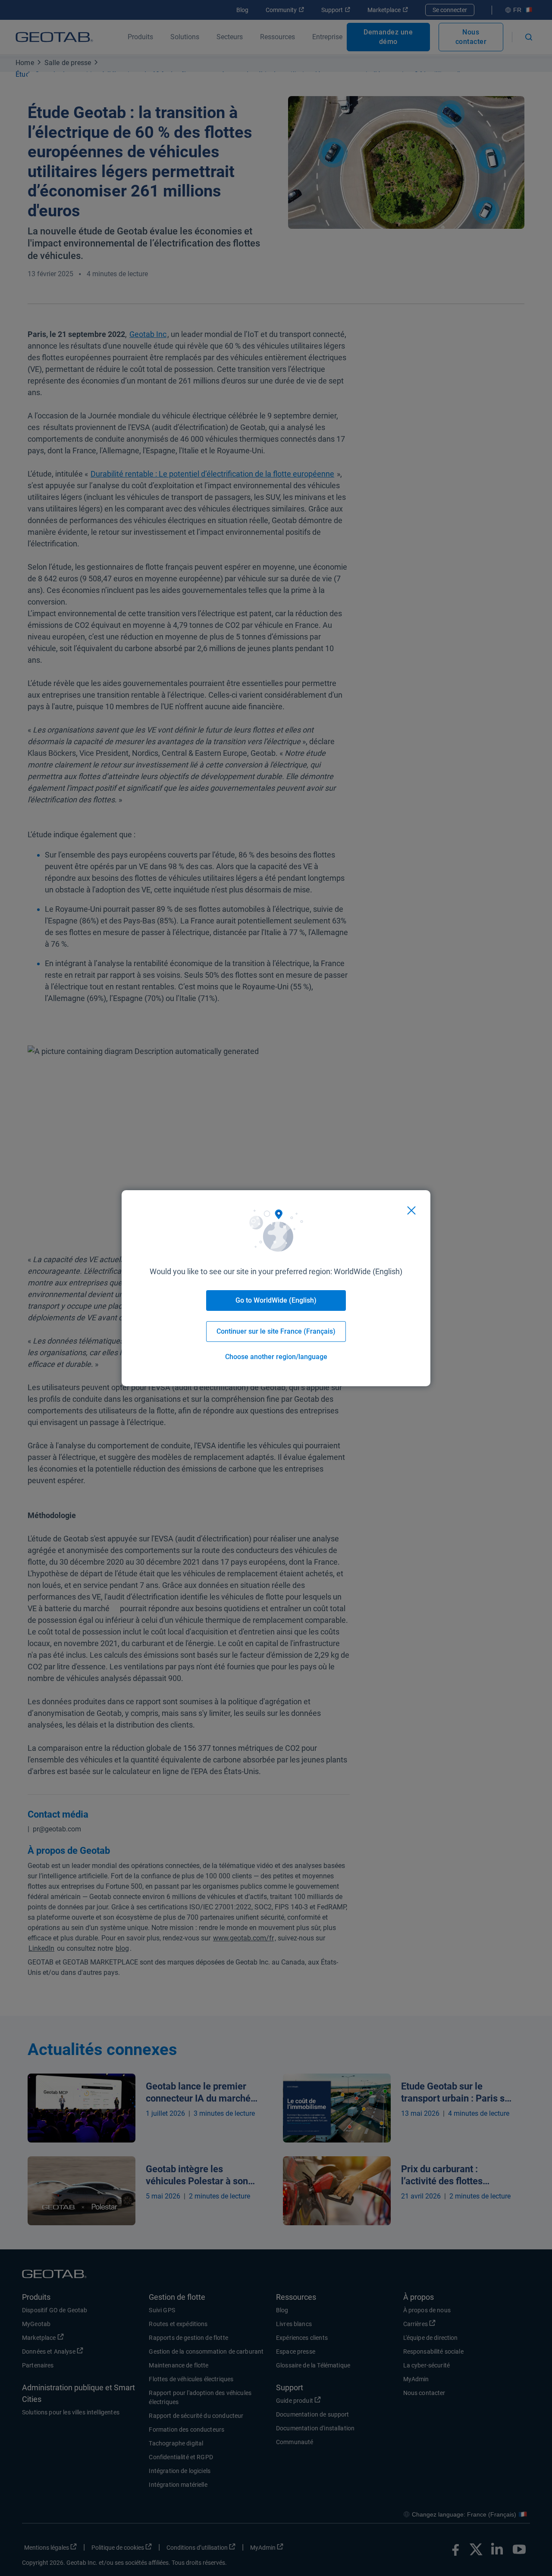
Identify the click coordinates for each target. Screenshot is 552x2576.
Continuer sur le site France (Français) (276, 1331)
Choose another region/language (276, 1357)
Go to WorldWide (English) (276, 1300)
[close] (411, 1210)
